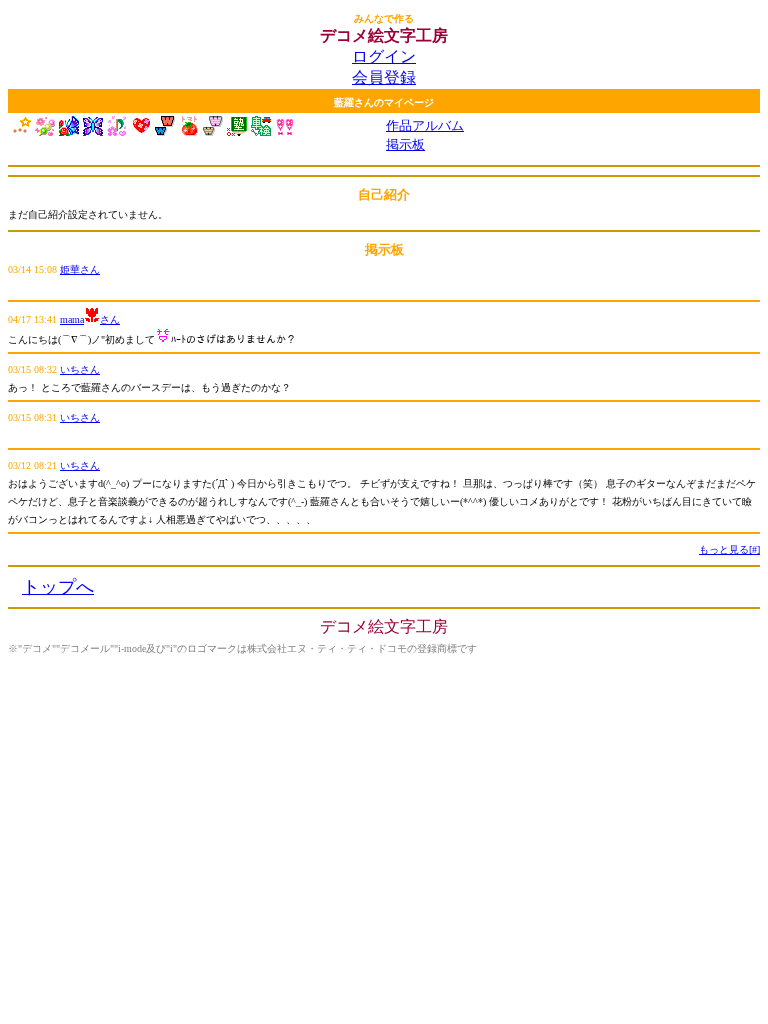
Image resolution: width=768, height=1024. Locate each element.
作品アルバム (425, 125)
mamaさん (90, 319)
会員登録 (384, 77)
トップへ (58, 587)
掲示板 (405, 144)
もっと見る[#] (729, 549)
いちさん (80, 369)
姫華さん (80, 269)
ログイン (384, 56)
